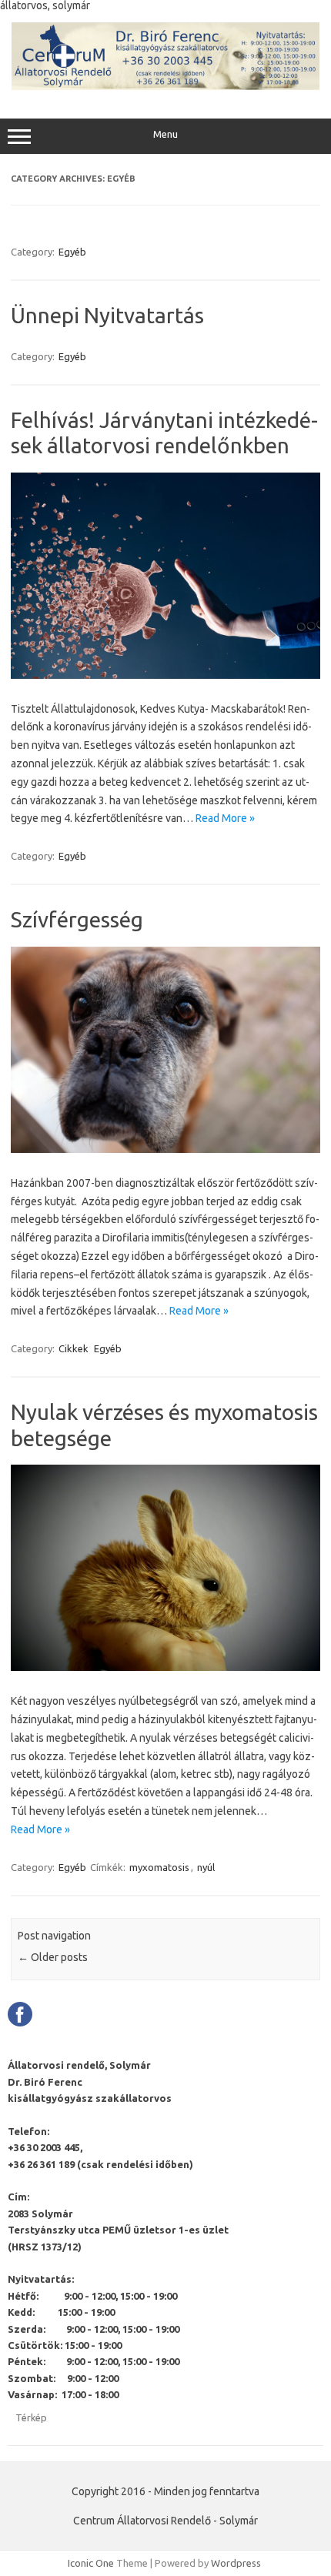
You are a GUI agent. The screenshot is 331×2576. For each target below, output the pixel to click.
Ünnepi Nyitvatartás (107, 315)
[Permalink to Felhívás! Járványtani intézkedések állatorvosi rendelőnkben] (165, 675)
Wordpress (236, 2563)
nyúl (206, 1867)
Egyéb (72, 252)
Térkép (31, 2417)
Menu (165, 134)
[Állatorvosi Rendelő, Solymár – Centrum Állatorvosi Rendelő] (165, 86)
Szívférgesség (77, 919)
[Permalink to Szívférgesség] (165, 1149)
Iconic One (91, 2563)
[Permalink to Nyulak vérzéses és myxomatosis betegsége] (165, 1667)
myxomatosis (159, 1867)
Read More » (225, 818)
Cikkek (74, 1348)
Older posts (53, 1957)
